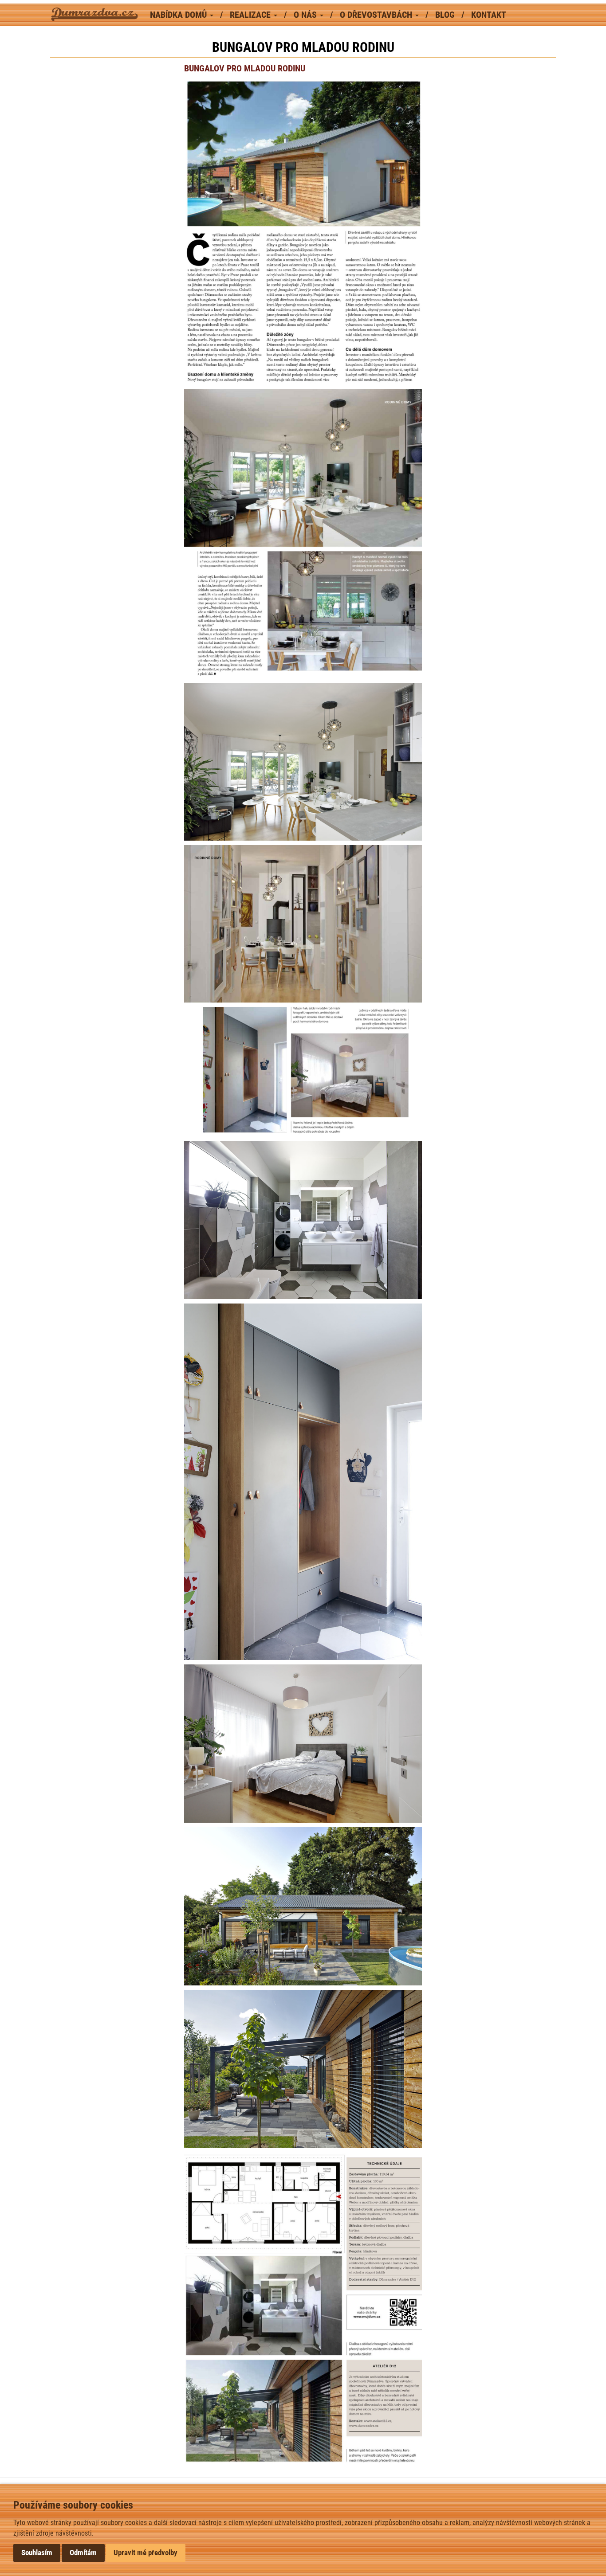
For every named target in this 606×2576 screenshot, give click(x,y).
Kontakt (489, 15)
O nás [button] (306, 15)
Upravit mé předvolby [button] (146, 2553)
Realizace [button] (251, 15)
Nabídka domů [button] (179, 15)
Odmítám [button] (83, 2553)
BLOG (446, 15)
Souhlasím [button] (37, 2553)
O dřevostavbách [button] (377, 15)
